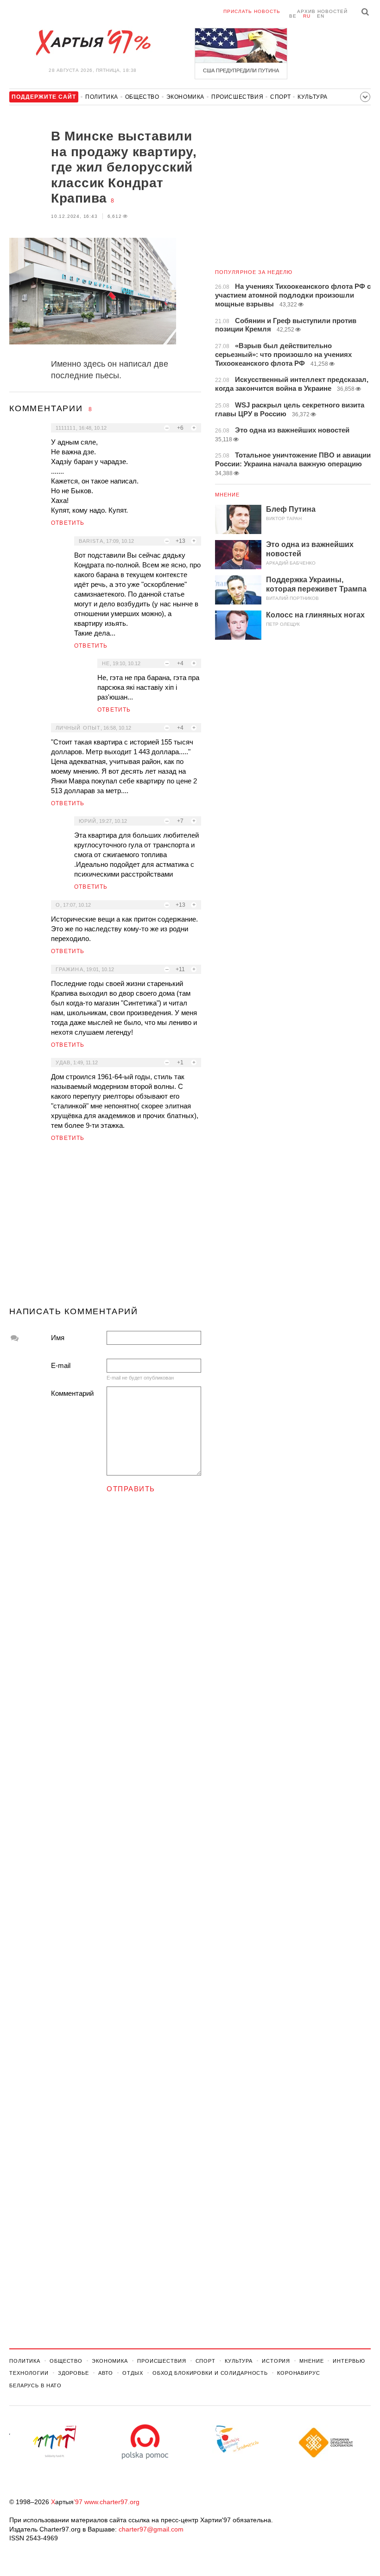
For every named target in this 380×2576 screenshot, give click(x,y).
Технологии (29, 2373)
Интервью (349, 2361)
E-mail (61, 1365)
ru (307, 16)
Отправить (131, 1489)
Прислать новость (252, 11)
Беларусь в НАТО (35, 2385)
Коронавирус (299, 2373)
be (293, 16)
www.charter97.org (112, 2502)
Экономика (185, 97)
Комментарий (72, 1393)
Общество (142, 97)
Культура (313, 97)
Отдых (133, 2373)
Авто (106, 2373)
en (321, 16)
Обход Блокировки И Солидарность (210, 2373)
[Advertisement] (105, 1228)
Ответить (68, 523)
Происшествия (237, 97)
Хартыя (93, 43)
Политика (102, 97)
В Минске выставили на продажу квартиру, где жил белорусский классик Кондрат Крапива (124, 167)
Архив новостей (322, 11)
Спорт (280, 97)
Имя (58, 1338)
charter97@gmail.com (151, 2529)
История (276, 2361)
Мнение (228, 495)
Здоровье (73, 2373)
